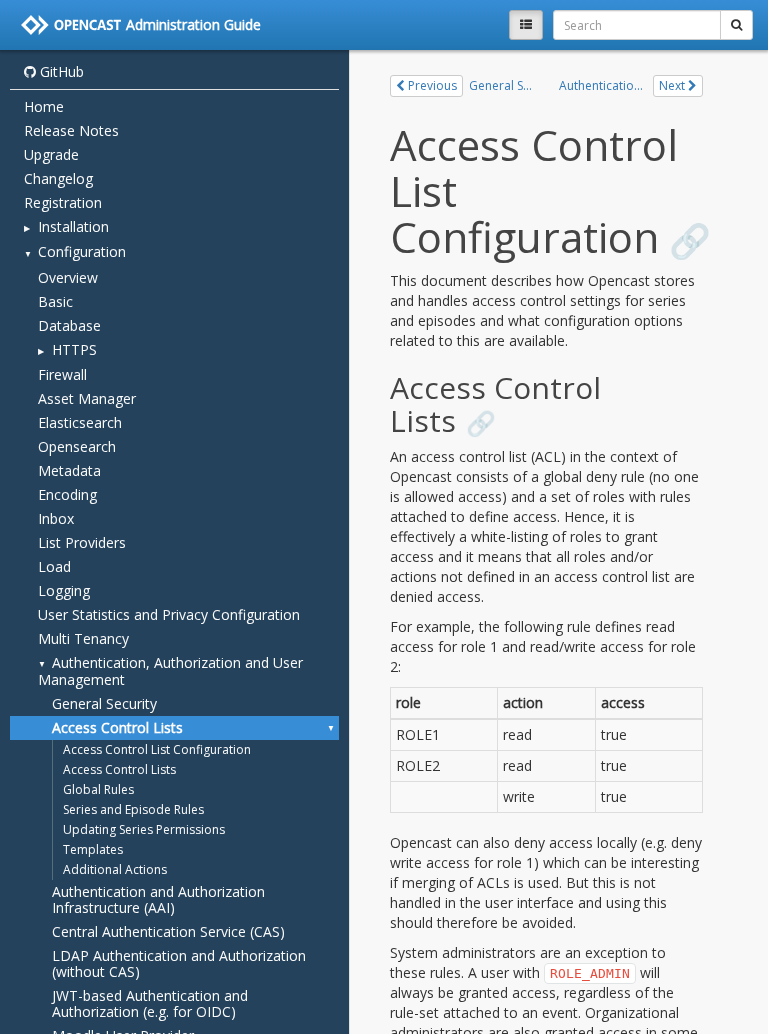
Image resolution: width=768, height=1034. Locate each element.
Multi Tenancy (83, 638)
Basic (55, 301)
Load (54, 566)
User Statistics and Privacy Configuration (169, 614)
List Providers (82, 542)
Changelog (58, 178)
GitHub (60, 71)
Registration (63, 202)
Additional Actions (115, 869)
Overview (68, 277)
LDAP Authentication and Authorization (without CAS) (179, 963)
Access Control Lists (117, 727)
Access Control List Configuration (157, 749)
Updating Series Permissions (144, 829)
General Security (104, 703)
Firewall (62, 374)
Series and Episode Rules (133, 809)
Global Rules (98, 789)
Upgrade (51, 154)
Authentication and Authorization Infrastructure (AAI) (158, 899)
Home (44, 106)
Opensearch (77, 446)
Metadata (69, 470)
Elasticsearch (80, 422)
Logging (64, 590)
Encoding (67, 494)
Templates (93, 849)
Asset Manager (87, 398)
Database (69, 325)
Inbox (56, 518)
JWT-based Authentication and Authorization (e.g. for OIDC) (150, 1003)
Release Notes (71, 130)
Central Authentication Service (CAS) (168, 931)
